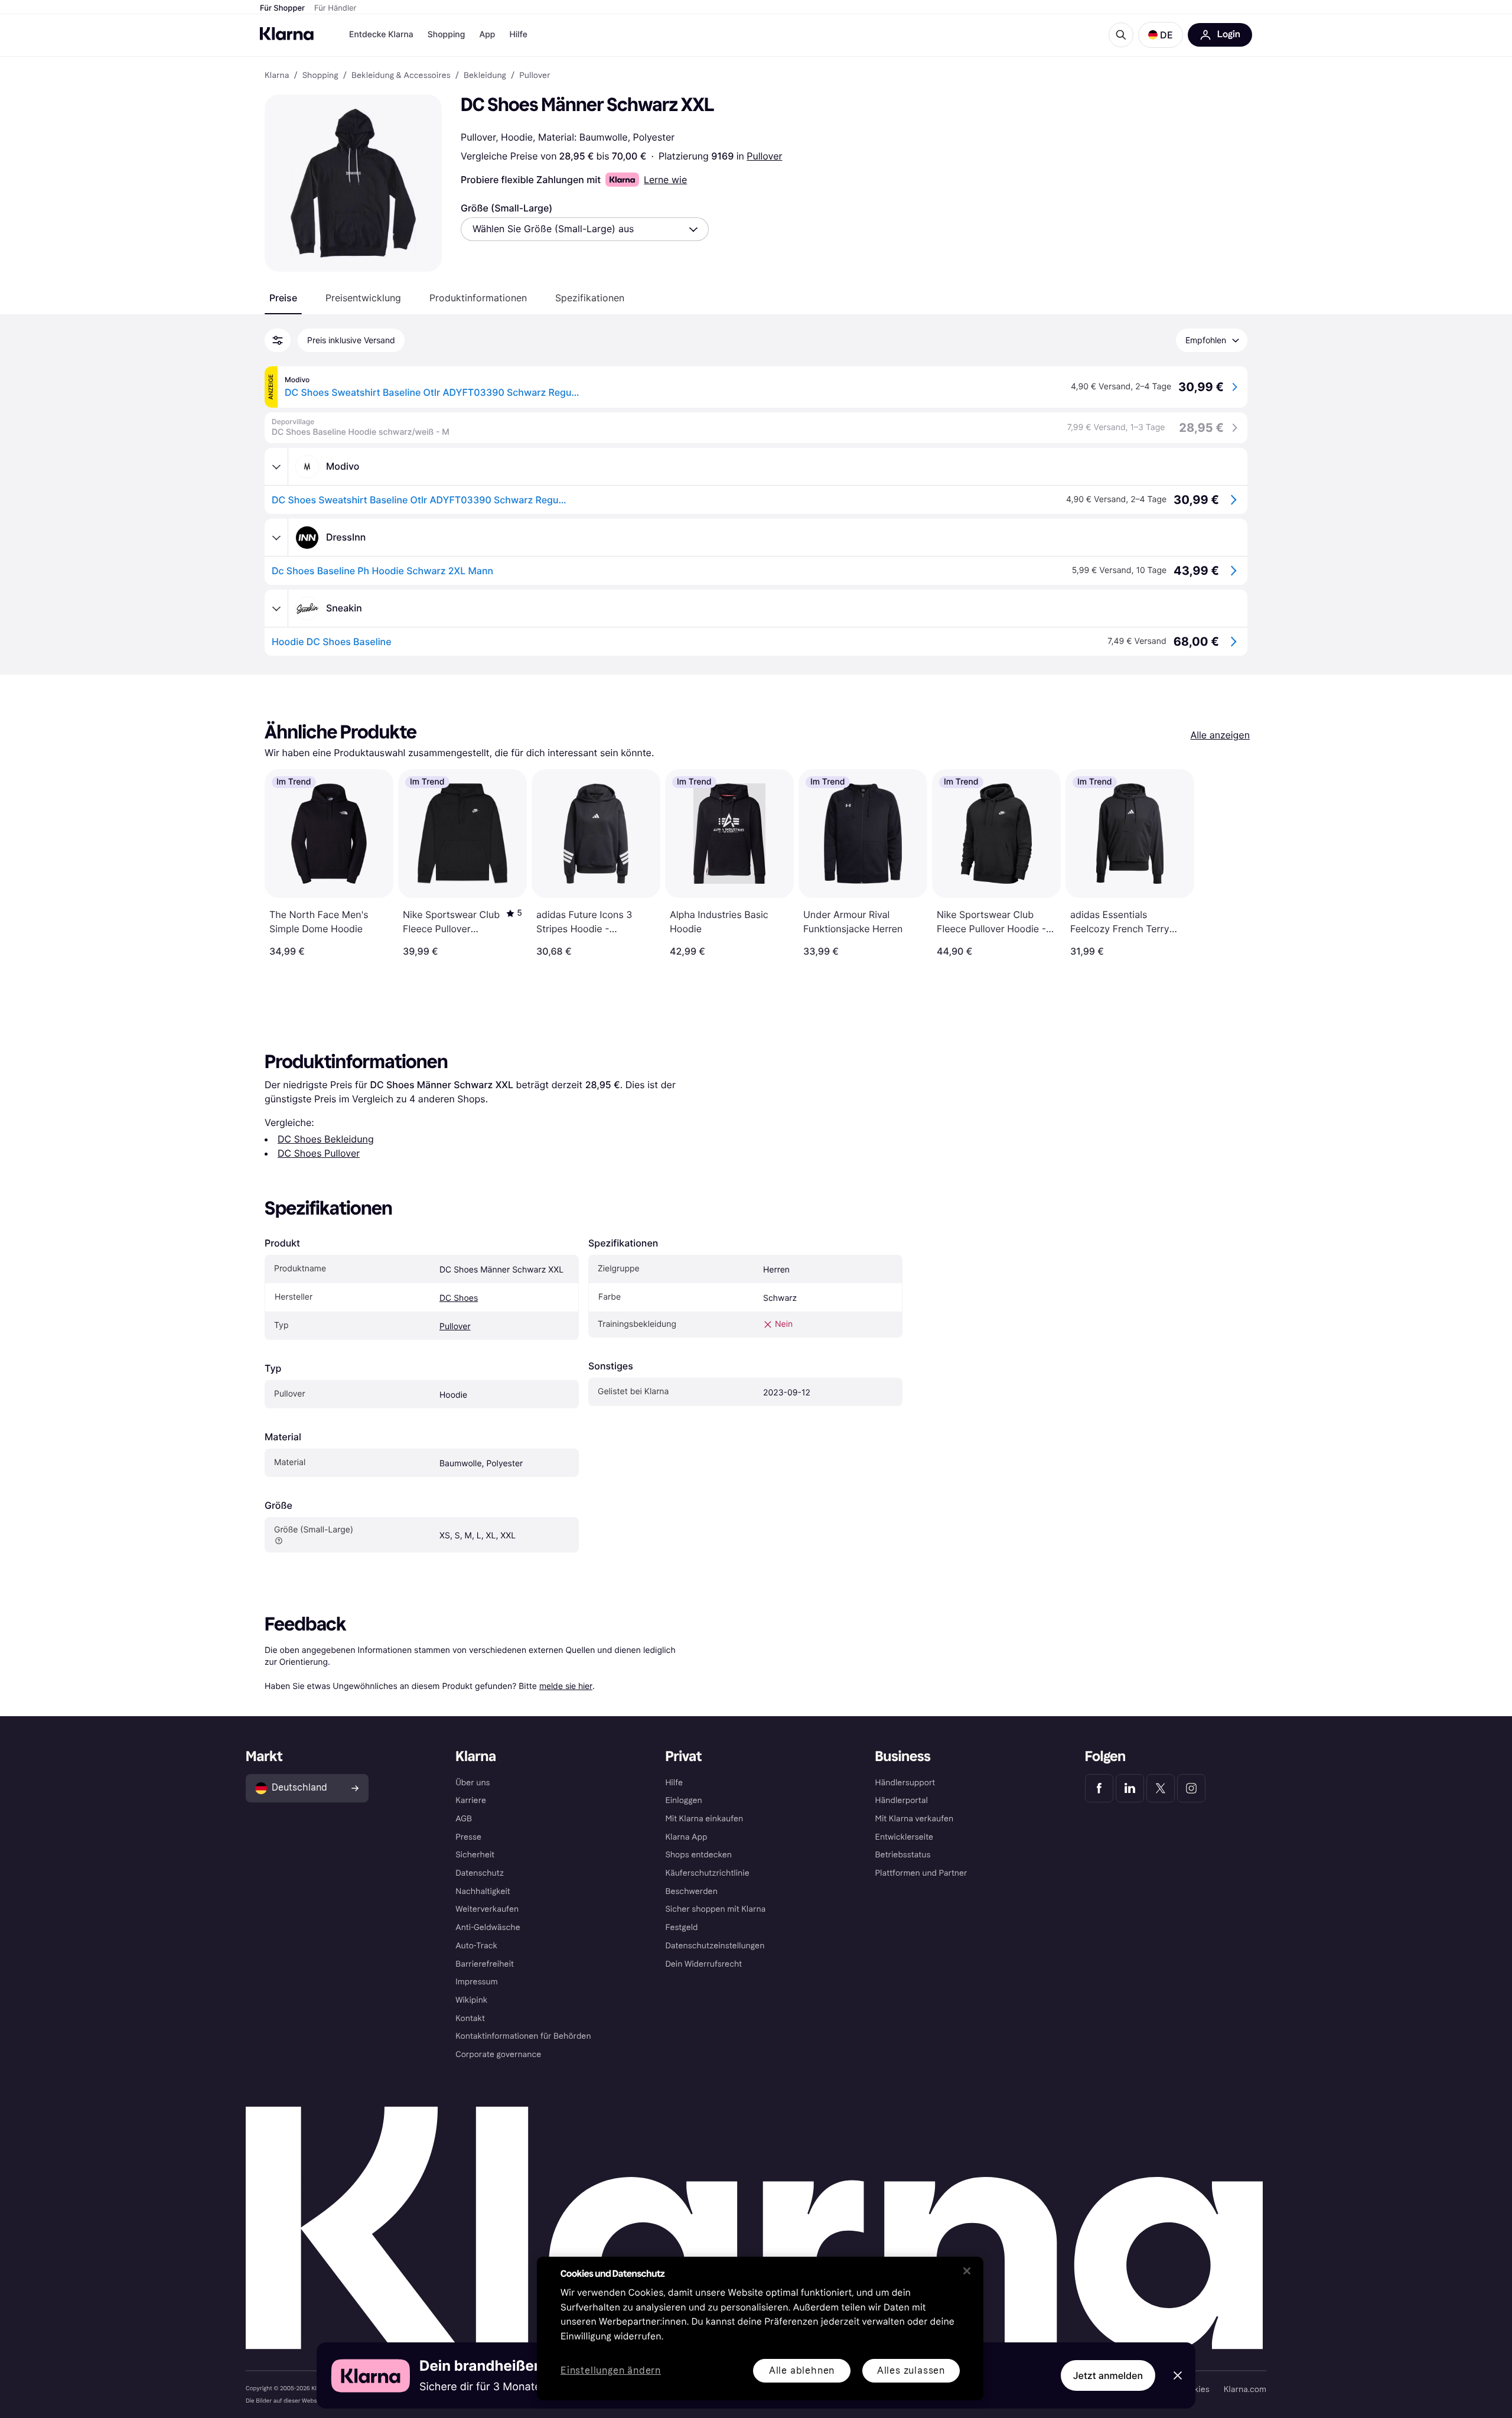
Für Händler (335, 8)
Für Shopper (282, 8)
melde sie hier (566, 1686)
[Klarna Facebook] (1099, 1788)
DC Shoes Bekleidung (326, 1139)
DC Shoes (459, 1298)
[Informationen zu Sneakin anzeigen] (276, 608)
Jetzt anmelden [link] (1108, 2375)
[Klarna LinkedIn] (1130, 1788)
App (487, 35)
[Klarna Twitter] (1161, 1788)
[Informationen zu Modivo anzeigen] (276, 467)
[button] (1161, 35)
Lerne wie (665, 180)
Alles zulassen (911, 2370)
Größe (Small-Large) (506, 208)
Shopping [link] (320, 76)
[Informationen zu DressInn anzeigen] (276, 538)
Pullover (764, 156)
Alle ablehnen (802, 2370)
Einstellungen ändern (611, 2371)
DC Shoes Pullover (319, 1153)
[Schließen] (967, 2271)
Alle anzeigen (1220, 735)
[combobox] (585, 229)
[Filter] (278, 340)
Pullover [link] (535, 76)
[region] (760, 2328)
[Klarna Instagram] (1191, 1788)
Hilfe (518, 35)
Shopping (447, 35)
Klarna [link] (277, 76)
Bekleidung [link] (485, 76)
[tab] (283, 298)
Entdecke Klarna (381, 35)
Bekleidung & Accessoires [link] (401, 76)
